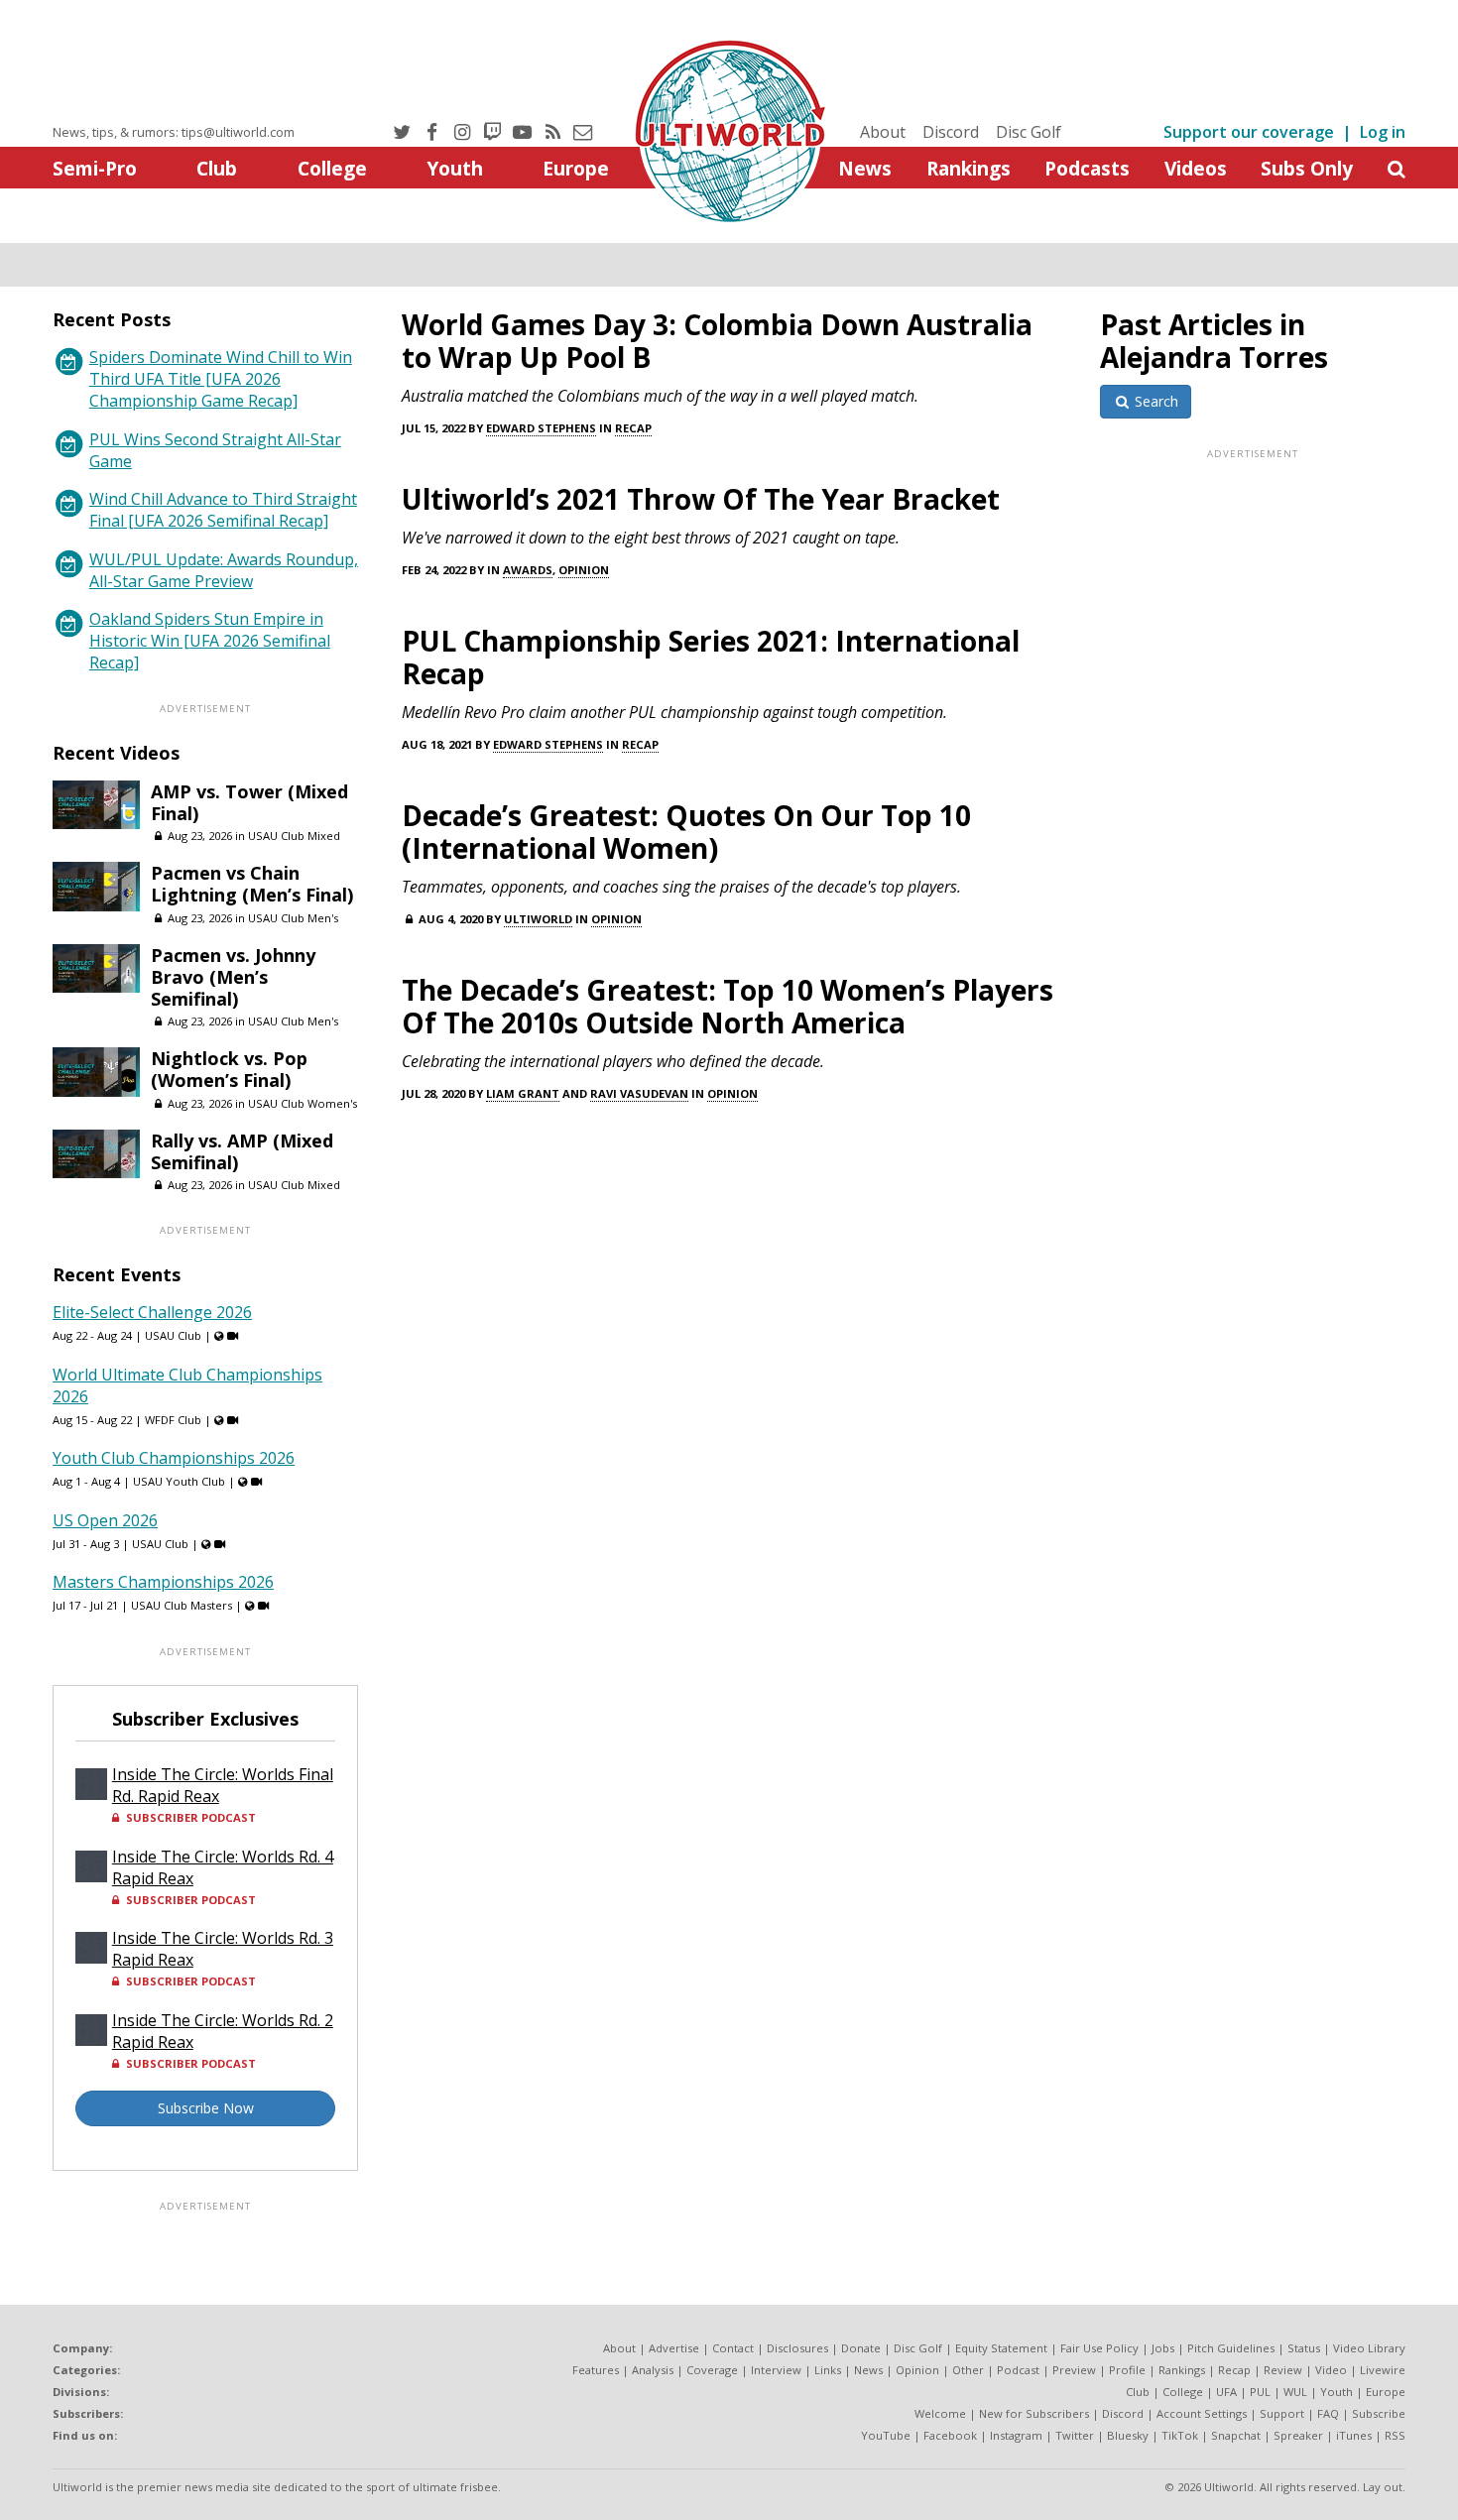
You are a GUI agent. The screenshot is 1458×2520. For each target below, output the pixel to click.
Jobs (1163, 2348)
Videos (1196, 168)
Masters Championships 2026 (163, 1582)
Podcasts (1087, 168)
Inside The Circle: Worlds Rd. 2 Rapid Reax (223, 2031)
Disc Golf (1029, 132)
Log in (1383, 132)
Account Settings (1202, 2413)
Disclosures (797, 2348)
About (883, 132)
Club (217, 168)
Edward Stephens (541, 428)
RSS (1395, 2435)
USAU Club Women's (303, 1103)
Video (1331, 2370)
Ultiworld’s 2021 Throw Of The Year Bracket (701, 499)
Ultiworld (538, 919)
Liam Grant (523, 1093)
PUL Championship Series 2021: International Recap (711, 657)
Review (1283, 2370)
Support (1282, 2413)
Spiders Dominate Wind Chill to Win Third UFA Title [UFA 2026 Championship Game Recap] (221, 379)
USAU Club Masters (182, 1605)
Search (1154, 401)
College (332, 168)
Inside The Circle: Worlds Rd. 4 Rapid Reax (223, 1867)
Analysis (653, 2370)
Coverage (712, 2370)
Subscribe (1379, 2413)
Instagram (1016, 2435)
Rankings (969, 168)
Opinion (584, 570)
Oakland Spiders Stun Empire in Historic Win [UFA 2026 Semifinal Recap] (210, 641)
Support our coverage (1249, 132)
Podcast (1018, 2370)
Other (968, 2370)
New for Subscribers (1034, 2413)
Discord (951, 132)
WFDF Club (173, 1420)
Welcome (940, 2413)
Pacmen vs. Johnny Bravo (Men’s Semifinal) (233, 977)
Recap (633, 428)
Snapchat (1236, 2435)
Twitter (1075, 2435)
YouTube (886, 2435)
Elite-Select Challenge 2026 (152, 1312)
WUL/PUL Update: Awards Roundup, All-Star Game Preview (224, 570)
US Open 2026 (105, 1520)
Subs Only (1307, 168)
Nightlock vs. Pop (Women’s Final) (229, 1069)
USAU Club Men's (293, 918)
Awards (528, 570)
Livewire (1383, 2370)
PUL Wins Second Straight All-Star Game (215, 450)
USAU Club (173, 1335)
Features (596, 2370)
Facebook (950, 2435)
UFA (1226, 2392)
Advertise (674, 2348)
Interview (776, 2370)
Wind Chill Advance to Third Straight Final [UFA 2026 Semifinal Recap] (223, 510)
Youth (455, 168)
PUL (1260, 2392)
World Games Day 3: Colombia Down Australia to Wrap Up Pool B (717, 341)
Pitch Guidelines (1231, 2348)
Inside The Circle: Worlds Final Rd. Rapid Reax (223, 1785)
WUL (1295, 2392)
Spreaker (1298, 2435)
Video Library (1369, 2348)
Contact (733, 2348)
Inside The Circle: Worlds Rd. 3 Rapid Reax (223, 1949)
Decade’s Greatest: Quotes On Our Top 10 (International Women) (686, 832)
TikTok (1180, 2435)
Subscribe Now (206, 2108)
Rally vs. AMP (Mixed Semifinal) (242, 1151)
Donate (861, 2348)
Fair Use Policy (1099, 2348)
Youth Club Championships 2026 (174, 1458)
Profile (1127, 2370)
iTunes (1354, 2435)
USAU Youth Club (179, 1481)
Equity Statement (1001, 2348)
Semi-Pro (95, 168)
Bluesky (1128, 2435)
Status (1304, 2348)
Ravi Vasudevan (639, 1093)
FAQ (1328, 2413)
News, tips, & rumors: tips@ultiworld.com (174, 132)
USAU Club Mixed (294, 836)
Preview (1074, 2370)
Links (828, 2370)
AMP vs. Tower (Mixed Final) (249, 802)
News (865, 168)
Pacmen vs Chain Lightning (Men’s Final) (252, 884)
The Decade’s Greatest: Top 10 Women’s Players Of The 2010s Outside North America (728, 1006)
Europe (576, 168)
